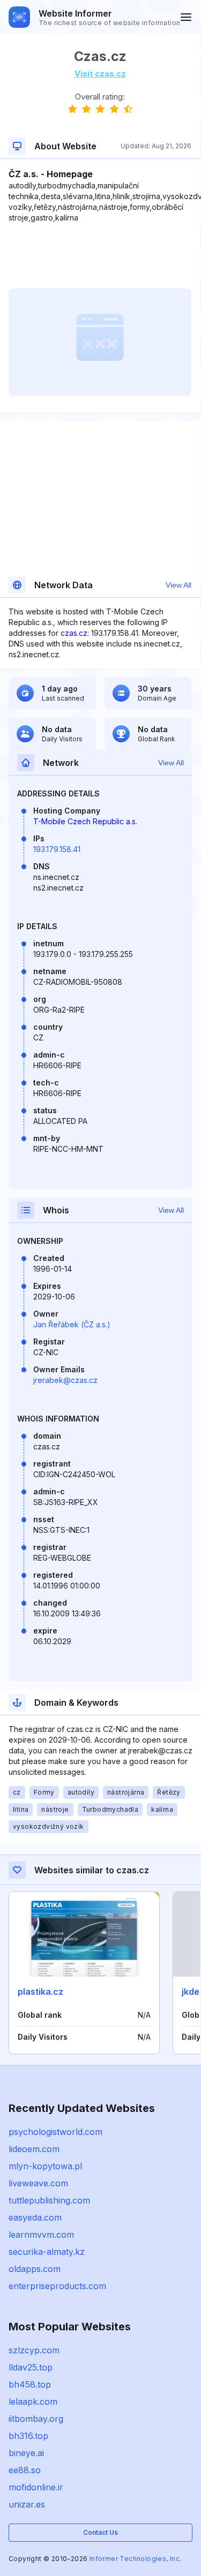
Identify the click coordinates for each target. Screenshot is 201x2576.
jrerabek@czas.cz (65, 1380)
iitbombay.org (36, 2419)
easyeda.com (35, 2217)
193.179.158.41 (57, 849)
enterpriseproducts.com (57, 2286)
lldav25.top (31, 2367)
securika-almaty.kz (47, 2252)
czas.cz (74, 633)
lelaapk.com (33, 2402)
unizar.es (27, 2504)
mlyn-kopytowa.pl (45, 2166)
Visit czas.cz (100, 74)
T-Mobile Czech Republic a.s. (85, 821)
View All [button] (178, 585)
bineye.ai (26, 2453)
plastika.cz (40, 1992)
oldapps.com (35, 2269)
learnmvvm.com (41, 2235)
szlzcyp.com (34, 2350)
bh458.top (30, 2384)
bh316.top (28, 2436)
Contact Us (100, 2532)
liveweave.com (38, 2183)
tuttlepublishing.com (49, 2200)
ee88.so (25, 2470)
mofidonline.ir (36, 2487)
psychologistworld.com (55, 2132)
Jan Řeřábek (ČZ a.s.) (72, 1324)
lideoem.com (34, 2149)
